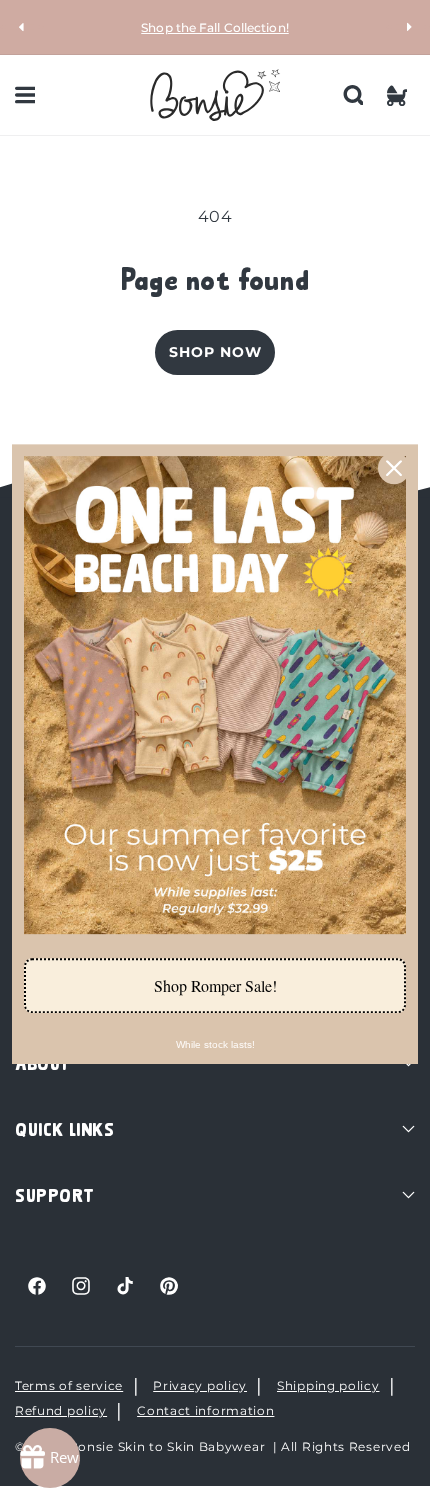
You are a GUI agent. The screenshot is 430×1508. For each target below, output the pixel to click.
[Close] (394, 468)
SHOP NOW (215, 352)
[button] (25, 95)
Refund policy (61, 1410)
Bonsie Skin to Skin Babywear (167, 1446)
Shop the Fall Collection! (215, 27)
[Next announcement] (408, 27)
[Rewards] (50, 1458)
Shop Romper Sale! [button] (215, 985)
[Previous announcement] (22, 27)
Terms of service (69, 1385)
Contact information (205, 1410)
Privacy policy (200, 1385)
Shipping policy (328, 1385)
